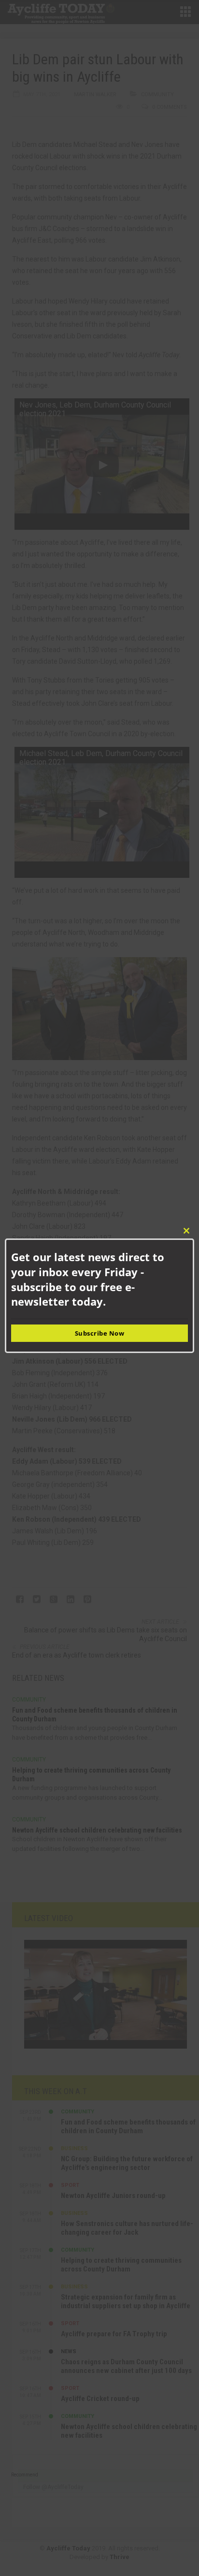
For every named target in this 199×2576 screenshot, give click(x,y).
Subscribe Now (100, 1333)
